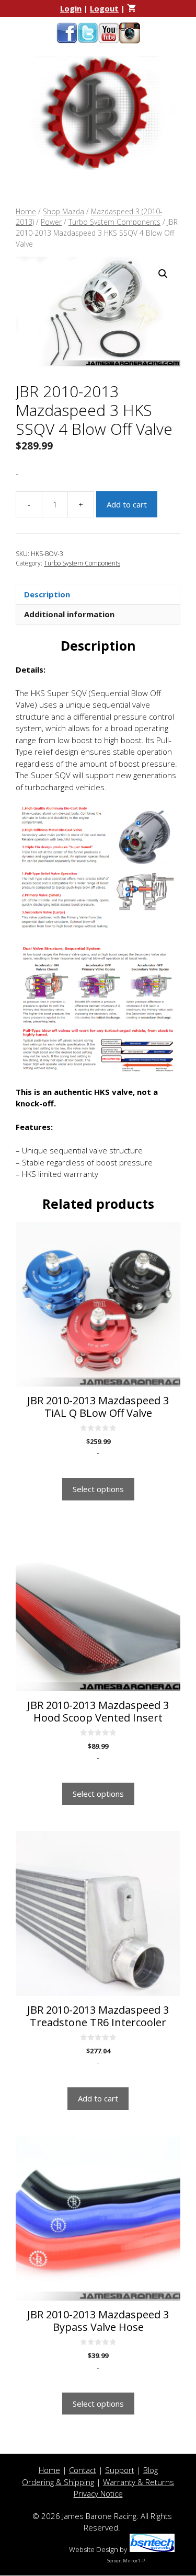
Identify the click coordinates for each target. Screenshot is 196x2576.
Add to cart (127, 504)
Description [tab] (47, 594)
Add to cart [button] (98, 2098)
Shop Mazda (64, 211)
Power (51, 222)
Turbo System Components (114, 222)
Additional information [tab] (69, 614)
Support (120, 2470)
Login (71, 8)
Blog (151, 2470)
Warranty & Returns (139, 2482)
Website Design (94, 2549)
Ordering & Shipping (58, 2482)
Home (26, 211)
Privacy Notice (98, 2493)
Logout (104, 8)
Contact (83, 2470)
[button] (163, 274)
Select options (98, 1489)
